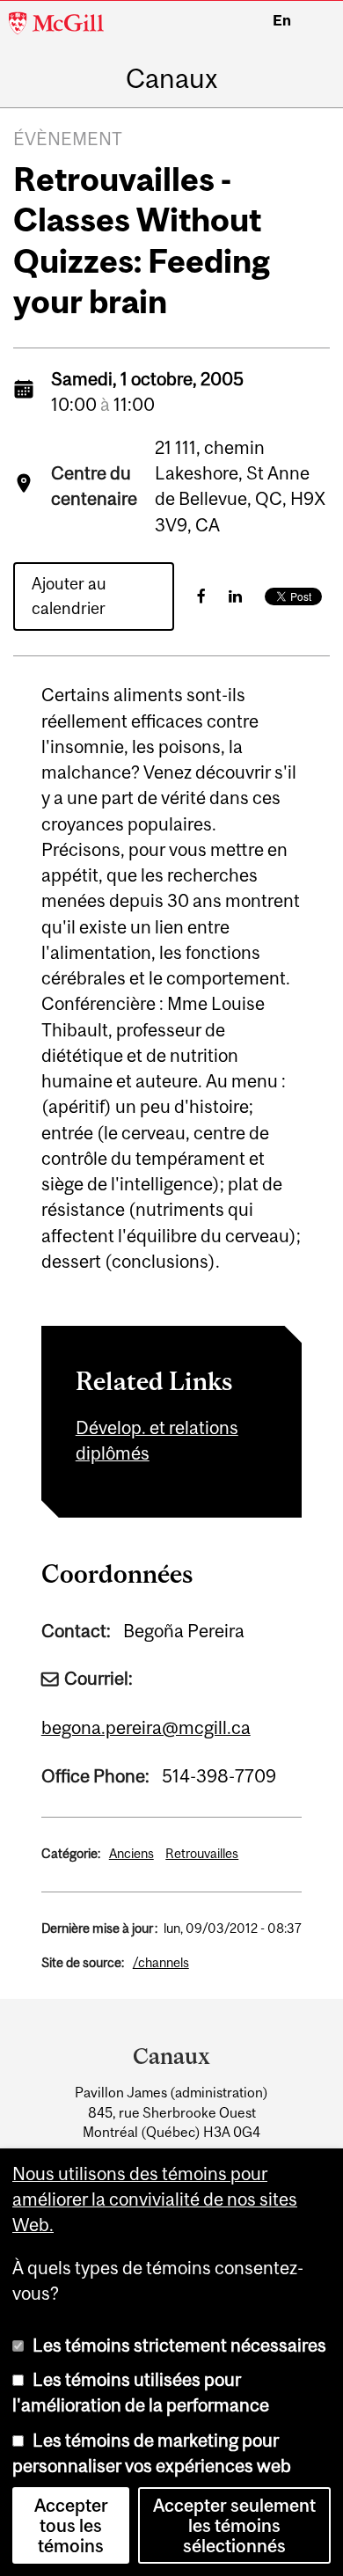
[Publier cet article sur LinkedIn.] (235, 596)
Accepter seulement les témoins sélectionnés (234, 2525)
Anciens (131, 1853)
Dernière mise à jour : (99, 1928)
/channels (161, 1962)
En (282, 20)
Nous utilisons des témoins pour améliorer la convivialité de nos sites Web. (155, 2199)
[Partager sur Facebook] (201, 596)
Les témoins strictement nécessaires (179, 2345)
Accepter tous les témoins (71, 2525)
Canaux (171, 78)
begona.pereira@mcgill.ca (146, 1727)
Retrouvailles (202, 1853)
